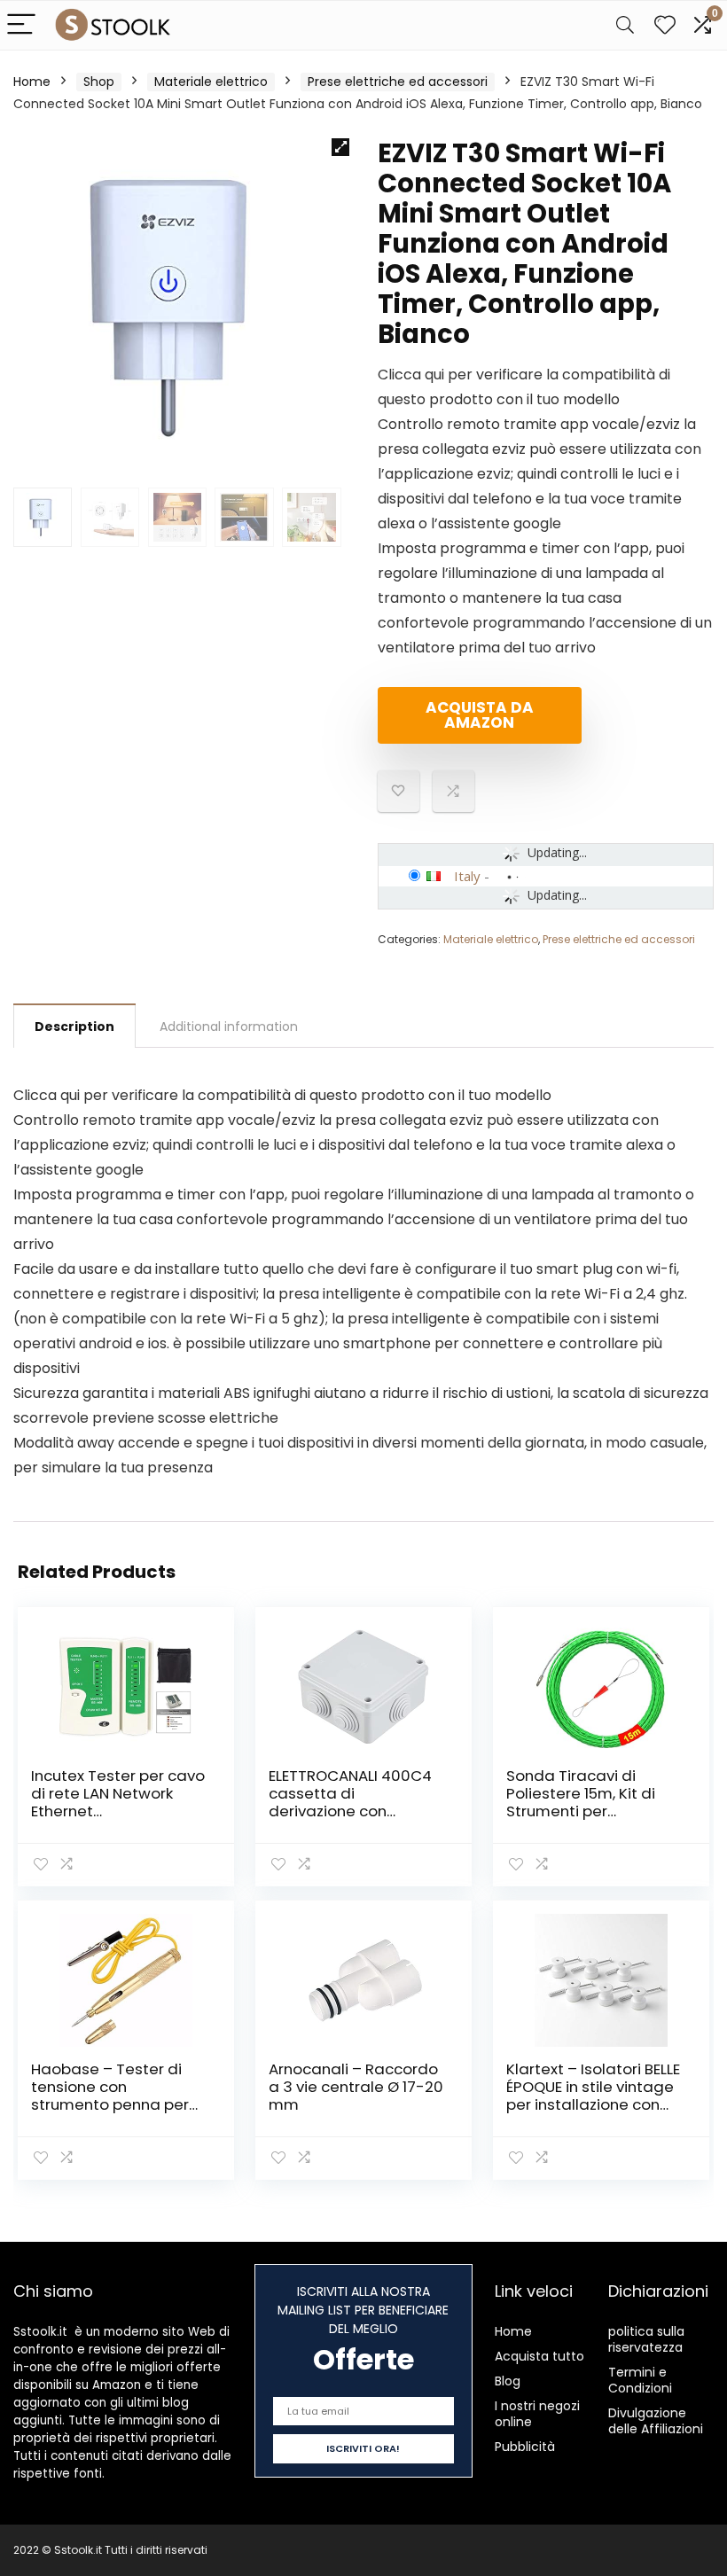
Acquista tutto (539, 2356)
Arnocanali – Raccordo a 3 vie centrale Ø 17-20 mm (356, 2087)
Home (32, 82)
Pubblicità (525, 2447)
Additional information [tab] (229, 1026)
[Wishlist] (665, 25)
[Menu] (21, 25)
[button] (340, 147)
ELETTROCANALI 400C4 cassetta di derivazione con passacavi (350, 1802)
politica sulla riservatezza (646, 2339)
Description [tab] (74, 1026)
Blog (508, 2381)
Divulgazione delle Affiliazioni (656, 2421)
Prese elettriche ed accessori (398, 82)
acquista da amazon (480, 715)
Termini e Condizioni (640, 2380)
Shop (99, 82)
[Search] (625, 25)
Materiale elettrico (211, 82)
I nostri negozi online (537, 2414)
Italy (467, 876)
